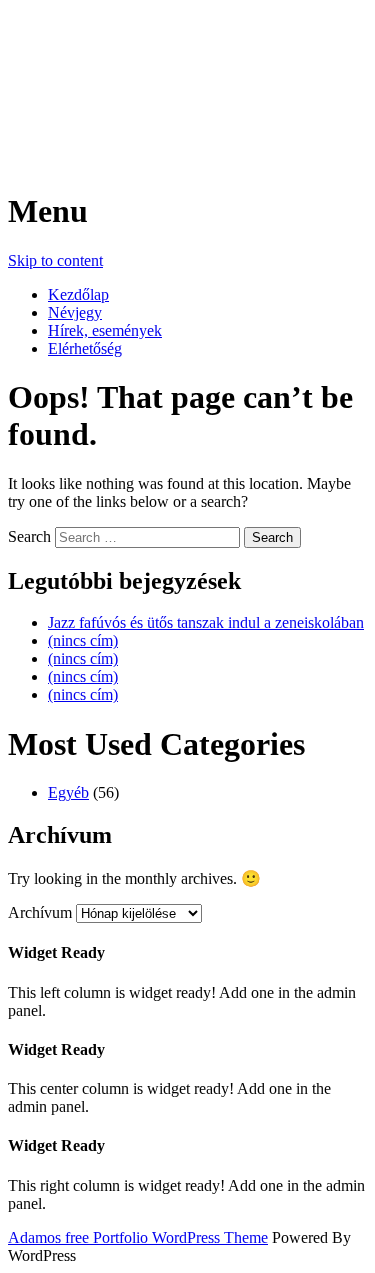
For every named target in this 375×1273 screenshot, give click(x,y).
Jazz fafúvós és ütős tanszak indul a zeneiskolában (206, 622)
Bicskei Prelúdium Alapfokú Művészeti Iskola (145, 76)
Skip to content (55, 260)
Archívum (40, 912)
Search (29, 536)
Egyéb (68, 792)
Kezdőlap (78, 294)
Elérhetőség (85, 348)
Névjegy (75, 312)
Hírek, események (105, 330)
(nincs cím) (83, 640)
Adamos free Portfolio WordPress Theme (138, 1237)
